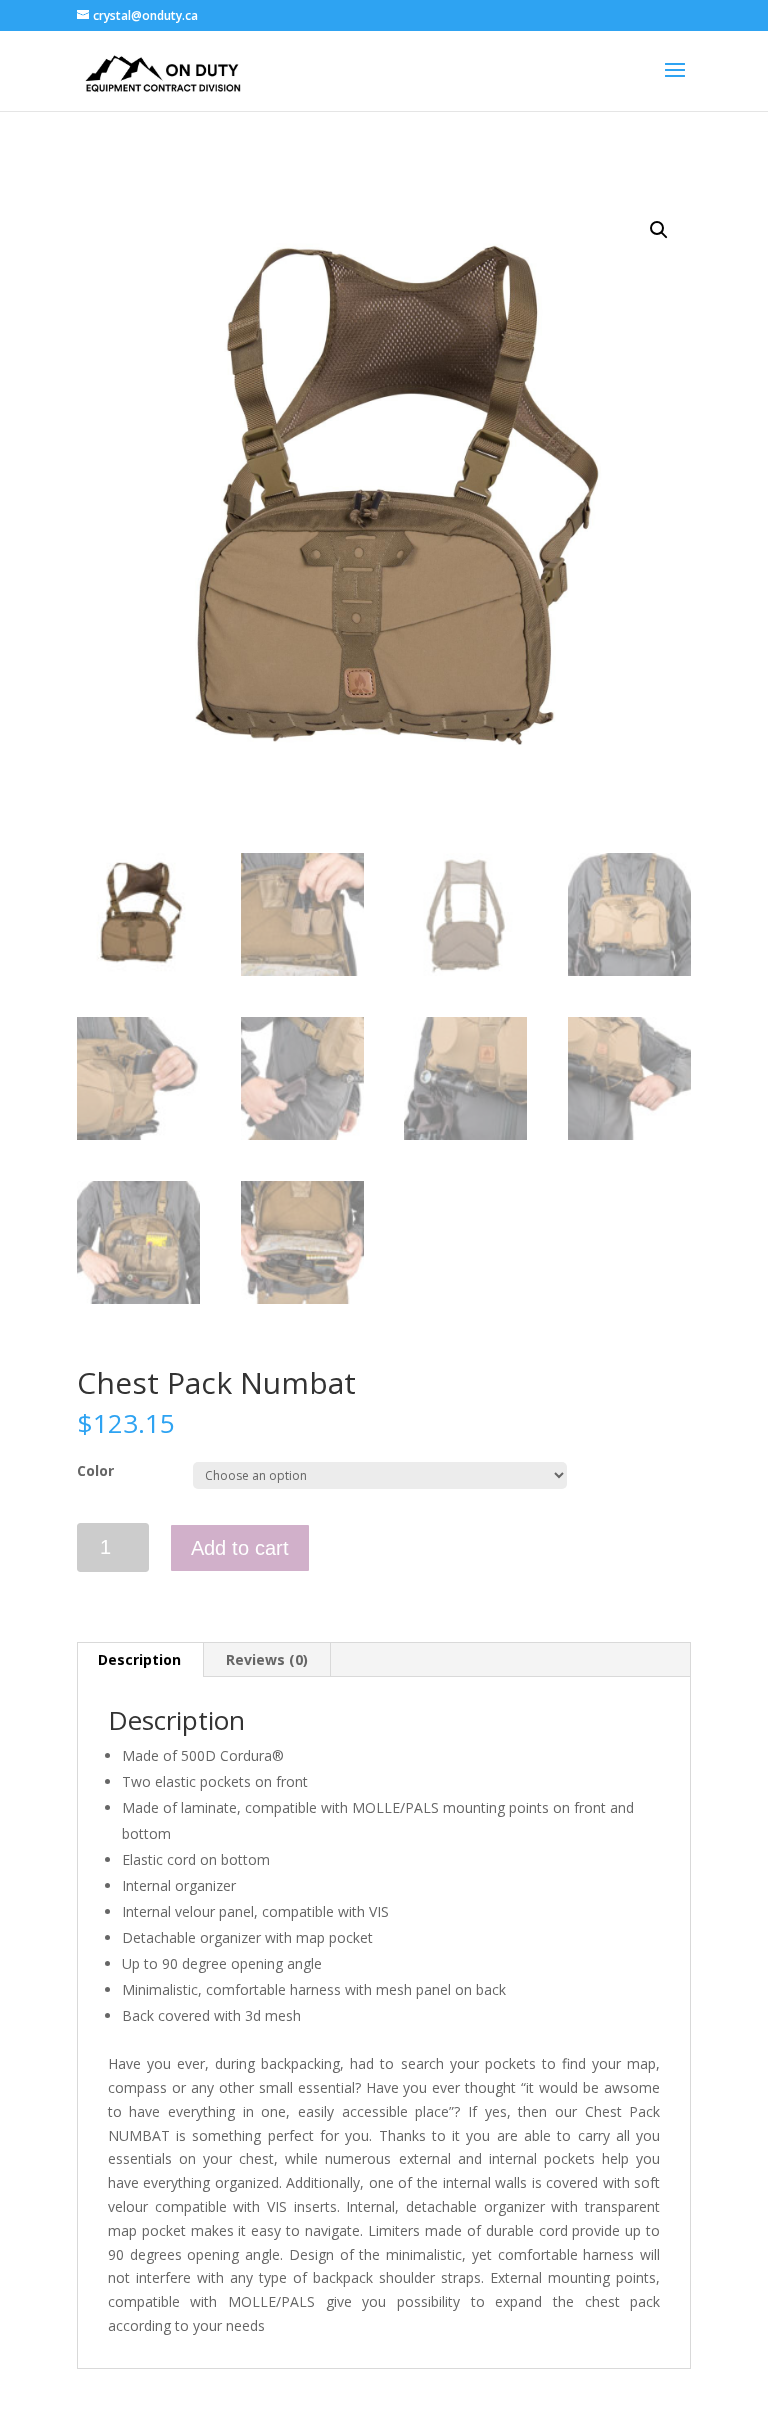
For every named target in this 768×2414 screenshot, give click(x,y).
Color (95, 1470)
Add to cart (240, 1548)
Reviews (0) (267, 1659)
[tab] (140, 1660)
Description (139, 1659)
